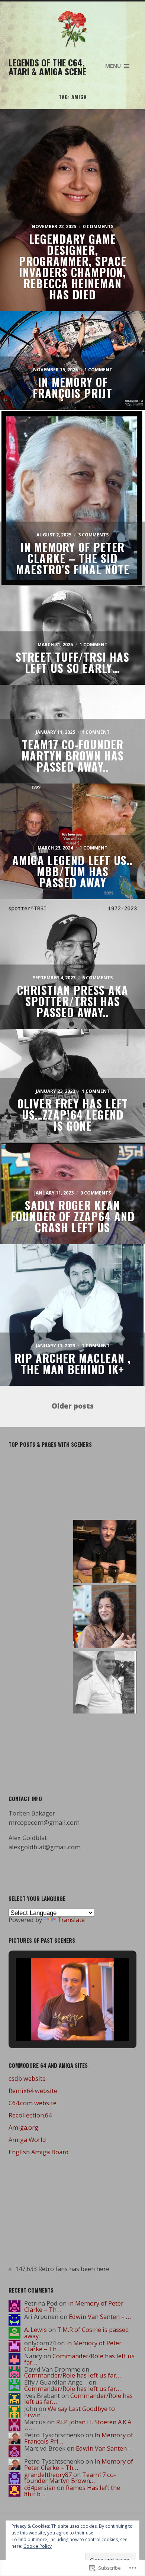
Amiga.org (23, 2127)
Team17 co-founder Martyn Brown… (70, 2478)
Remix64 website (33, 2091)
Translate (71, 1920)
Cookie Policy (38, 2546)
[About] (105, 1748)
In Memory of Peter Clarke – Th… (74, 2306)
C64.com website (33, 2103)
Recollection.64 (30, 2115)
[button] (55, 2022)
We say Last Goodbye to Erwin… (70, 2412)
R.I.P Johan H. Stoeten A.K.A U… (78, 2425)
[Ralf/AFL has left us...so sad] (105, 1683)
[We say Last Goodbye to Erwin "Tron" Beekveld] (105, 1617)
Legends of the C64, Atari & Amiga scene (47, 67)
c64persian (40, 2488)
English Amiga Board (39, 2152)
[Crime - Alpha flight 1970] (40, 1550)
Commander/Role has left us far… (79, 2359)
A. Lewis (36, 2329)
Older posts (73, 1406)
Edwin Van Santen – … (100, 2317)
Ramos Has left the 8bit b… (72, 2491)
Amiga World (27, 2140)
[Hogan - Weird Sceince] (40, 1678)
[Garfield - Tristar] (105, 1552)
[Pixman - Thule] (105, 1486)
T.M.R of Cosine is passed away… (77, 2333)
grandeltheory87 (48, 2475)
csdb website (27, 2078)
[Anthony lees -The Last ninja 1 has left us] (40, 1486)
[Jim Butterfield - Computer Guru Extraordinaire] (40, 1614)
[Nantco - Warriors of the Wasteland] (40, 1742)
